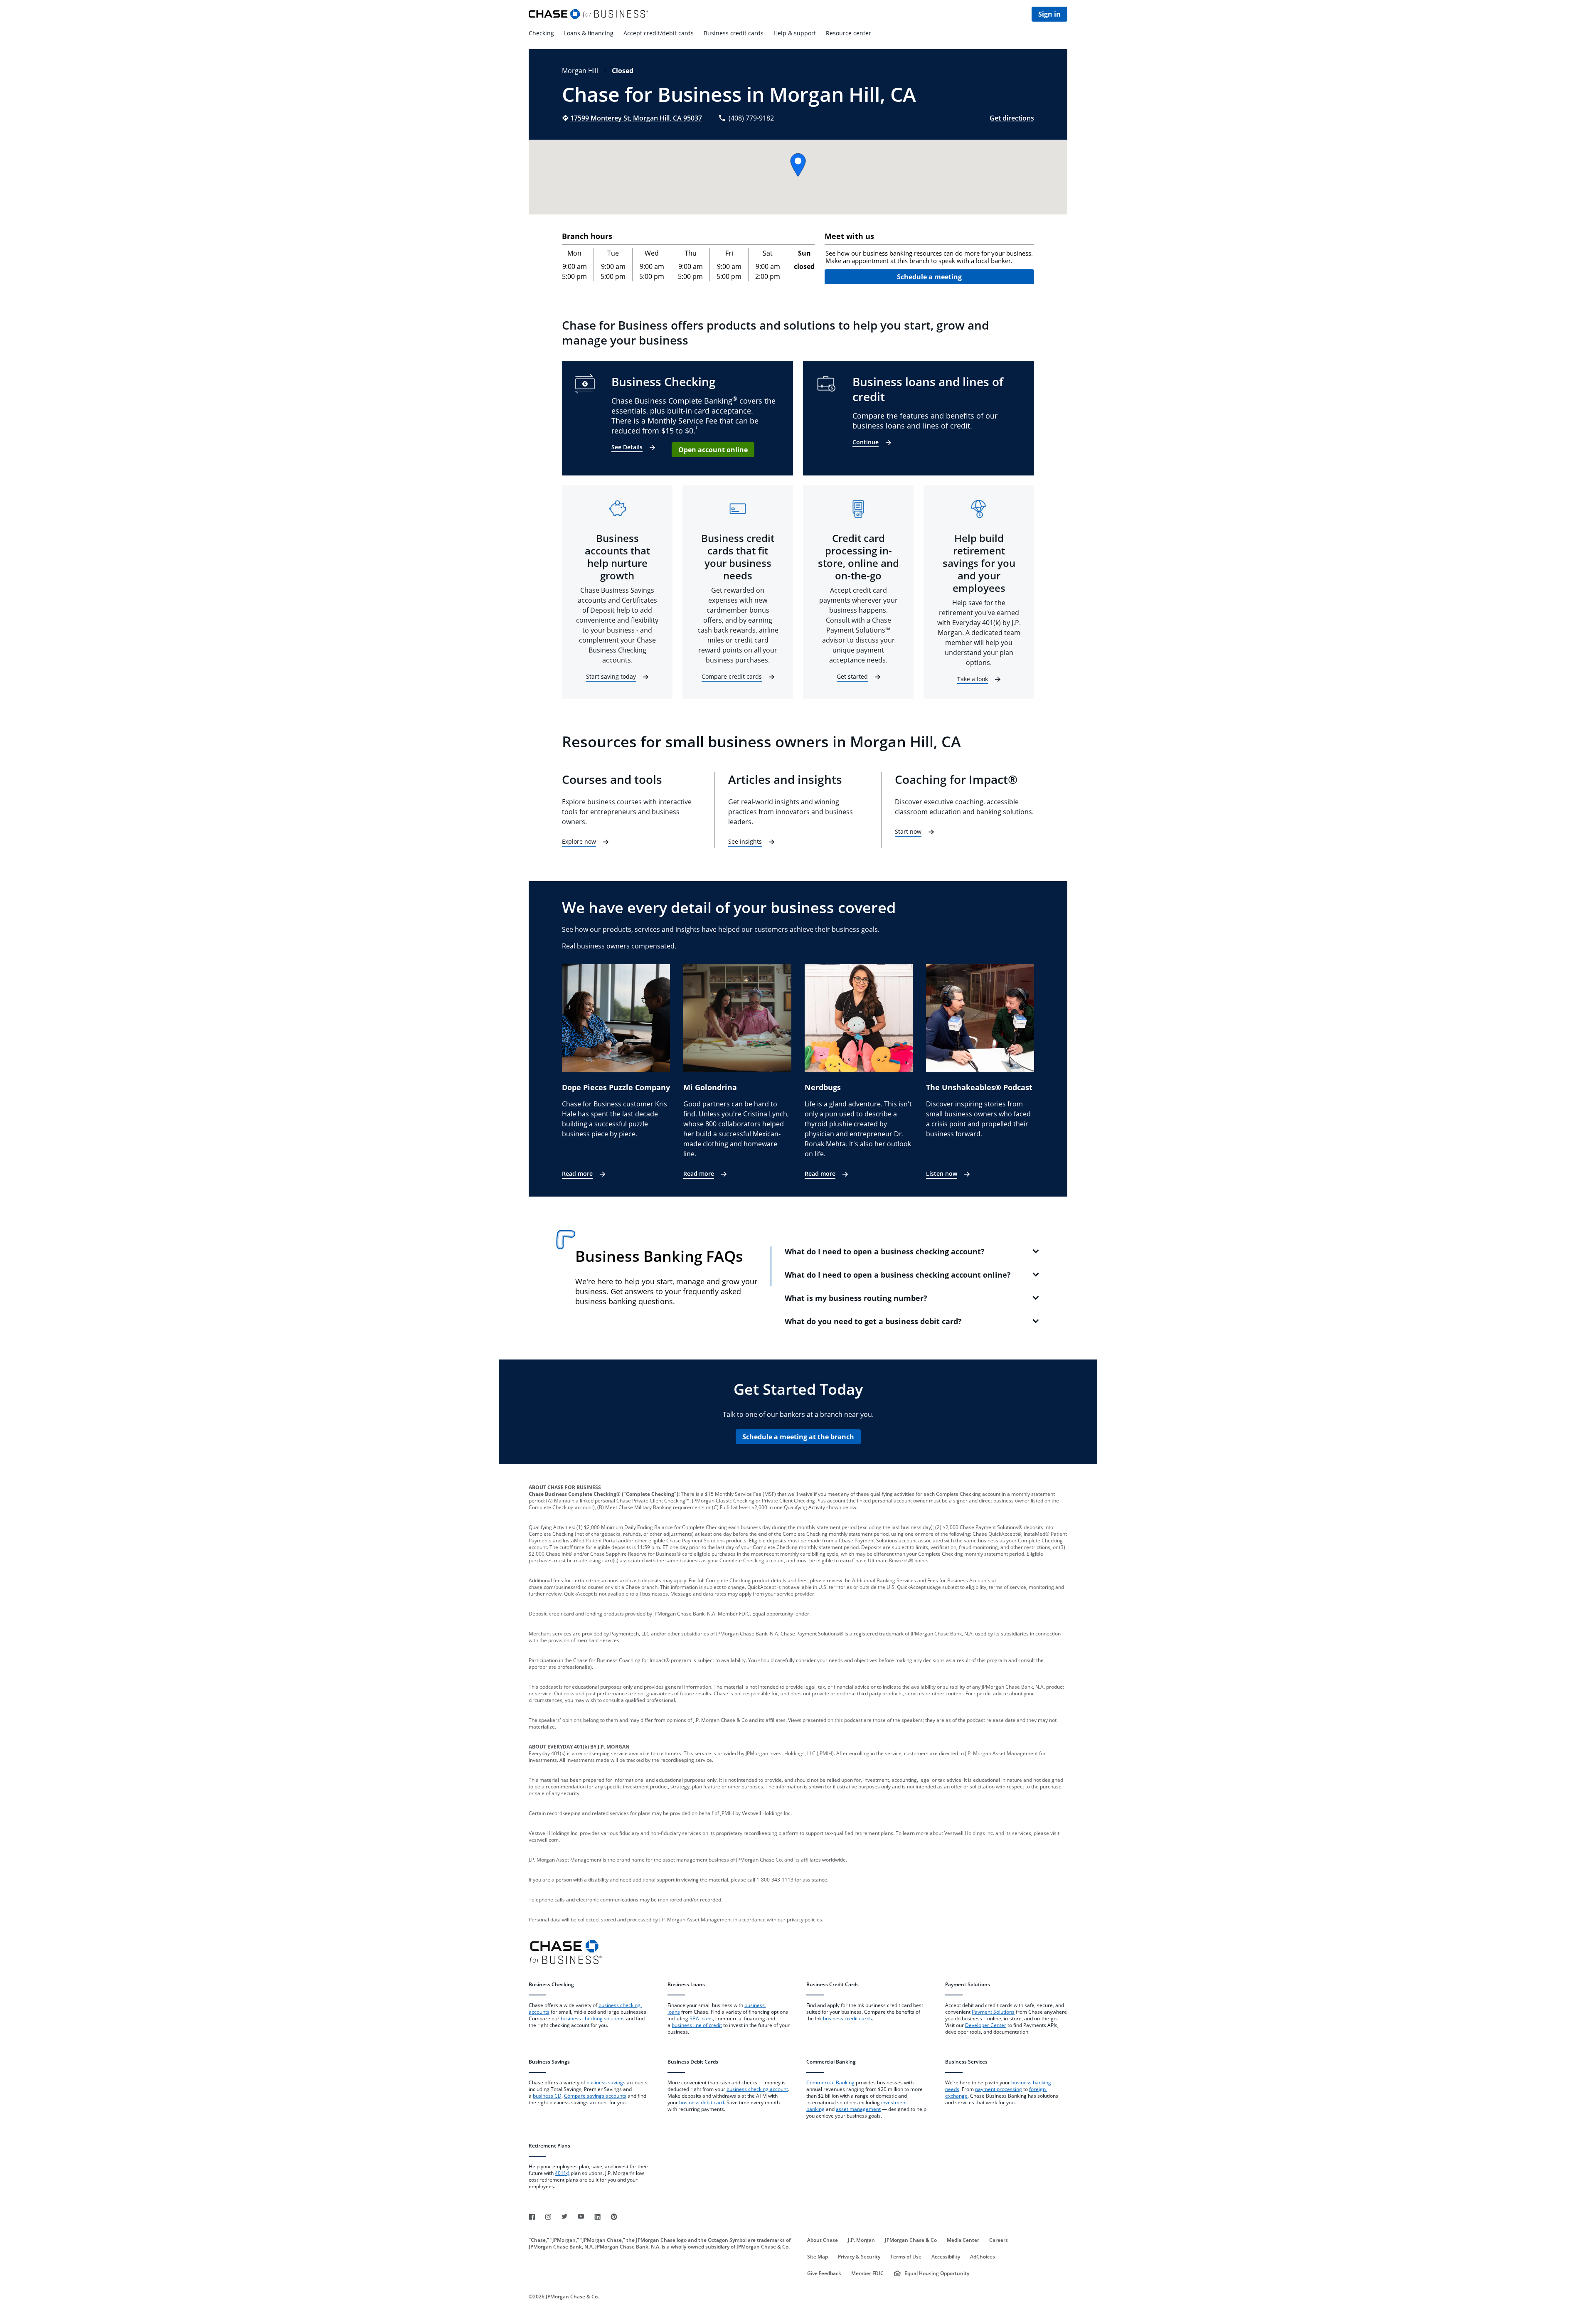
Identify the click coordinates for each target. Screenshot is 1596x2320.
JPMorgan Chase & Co (911, 2240)
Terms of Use (906, 2257)
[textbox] (929, 257)
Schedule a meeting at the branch (798, 1437)
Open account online (713, 450)
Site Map (818, 2257)
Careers (999, 2240)
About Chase (823, 2240)
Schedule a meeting (929, 277)
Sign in (1049, 14)
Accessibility (946, 2257)
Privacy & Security (859, 2257)
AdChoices (983, 2257)
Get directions (1012, 118)
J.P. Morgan (861, 2240)
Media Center (963, 2240)
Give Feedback (824, 2273)
